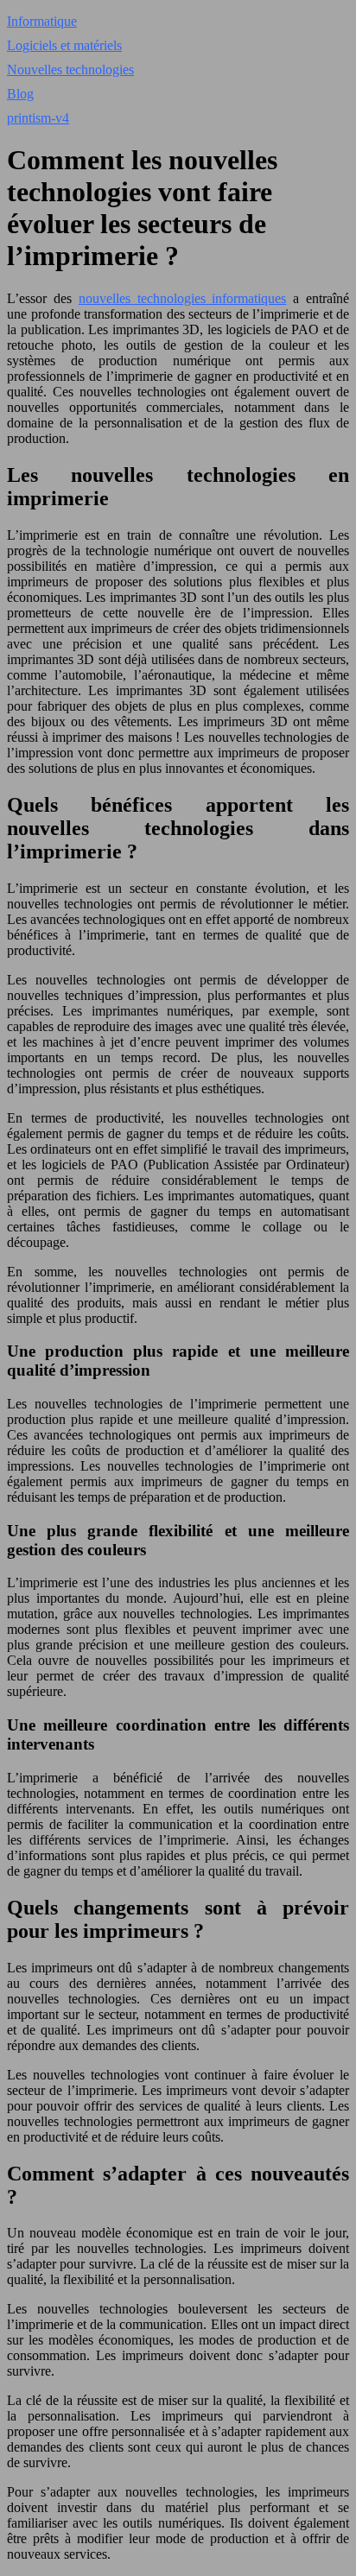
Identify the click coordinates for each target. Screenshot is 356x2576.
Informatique (42, 21)
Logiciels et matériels (64, 45)
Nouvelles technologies (70, 70)
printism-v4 (38, 118)
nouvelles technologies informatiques (183, 298)
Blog (20, 94)
